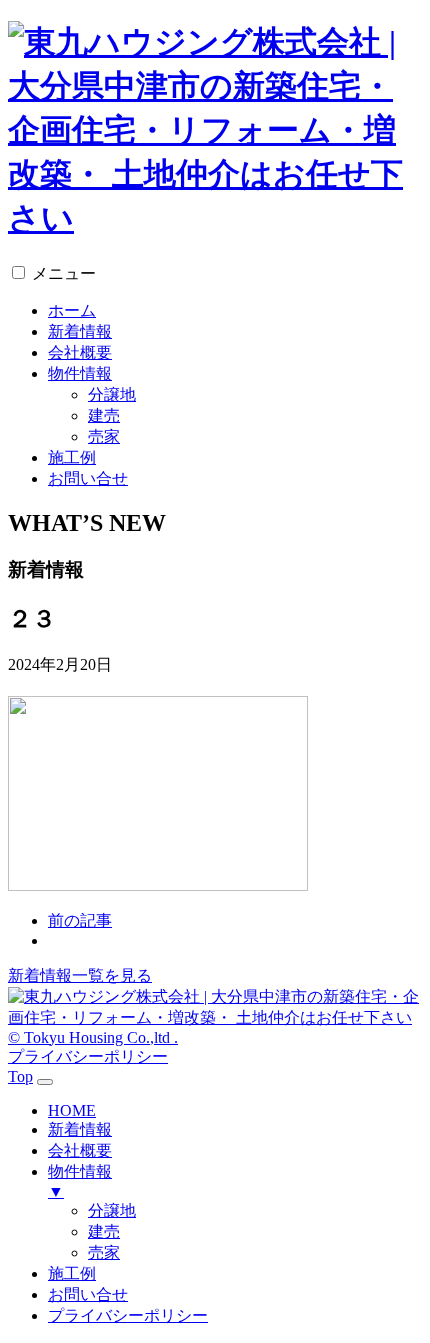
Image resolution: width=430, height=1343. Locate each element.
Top (20, 1076)
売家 (104, 436)
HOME (72, 1110)
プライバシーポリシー (88, 1056)
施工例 (72, 457)
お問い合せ (88, 478)
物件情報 (80, 373)
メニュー (64, 273)
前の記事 (80, 920)
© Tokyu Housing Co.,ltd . (93, 1037)
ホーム (72, 310)
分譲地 (112, 394)
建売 (104, 415)
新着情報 (80, 331)
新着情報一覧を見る (80, 975)
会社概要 (80, 352)
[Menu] (45, 1082)
